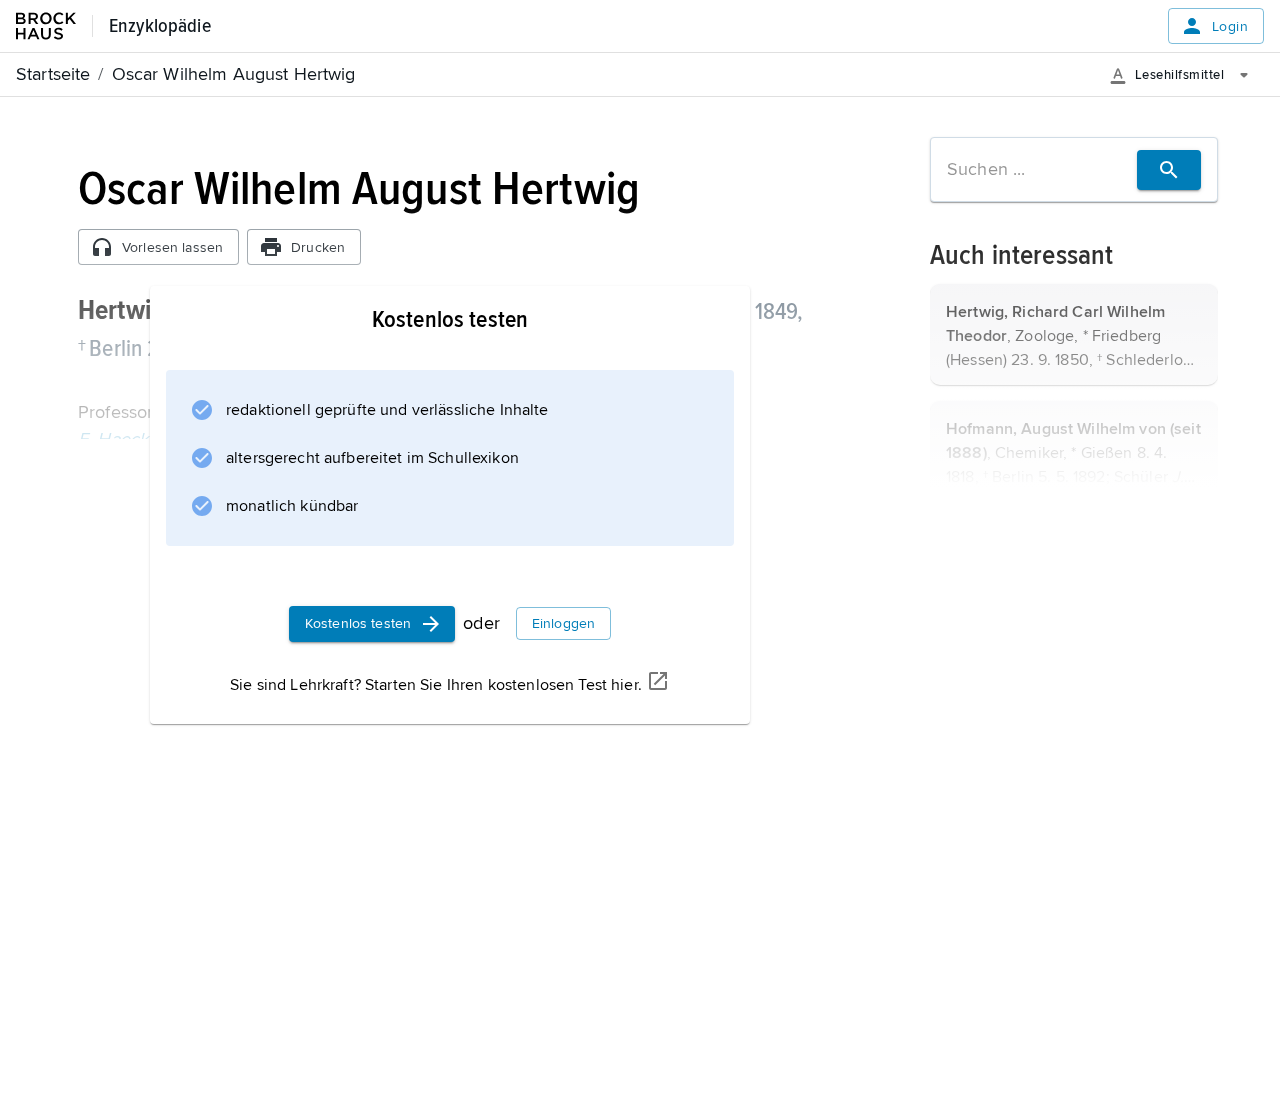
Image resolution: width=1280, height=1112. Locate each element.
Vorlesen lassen (172, 247)
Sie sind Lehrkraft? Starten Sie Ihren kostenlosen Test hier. (436, 685)
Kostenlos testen (358, 623)
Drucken (318, 247)
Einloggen (563, 623)
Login (1230, 26)
